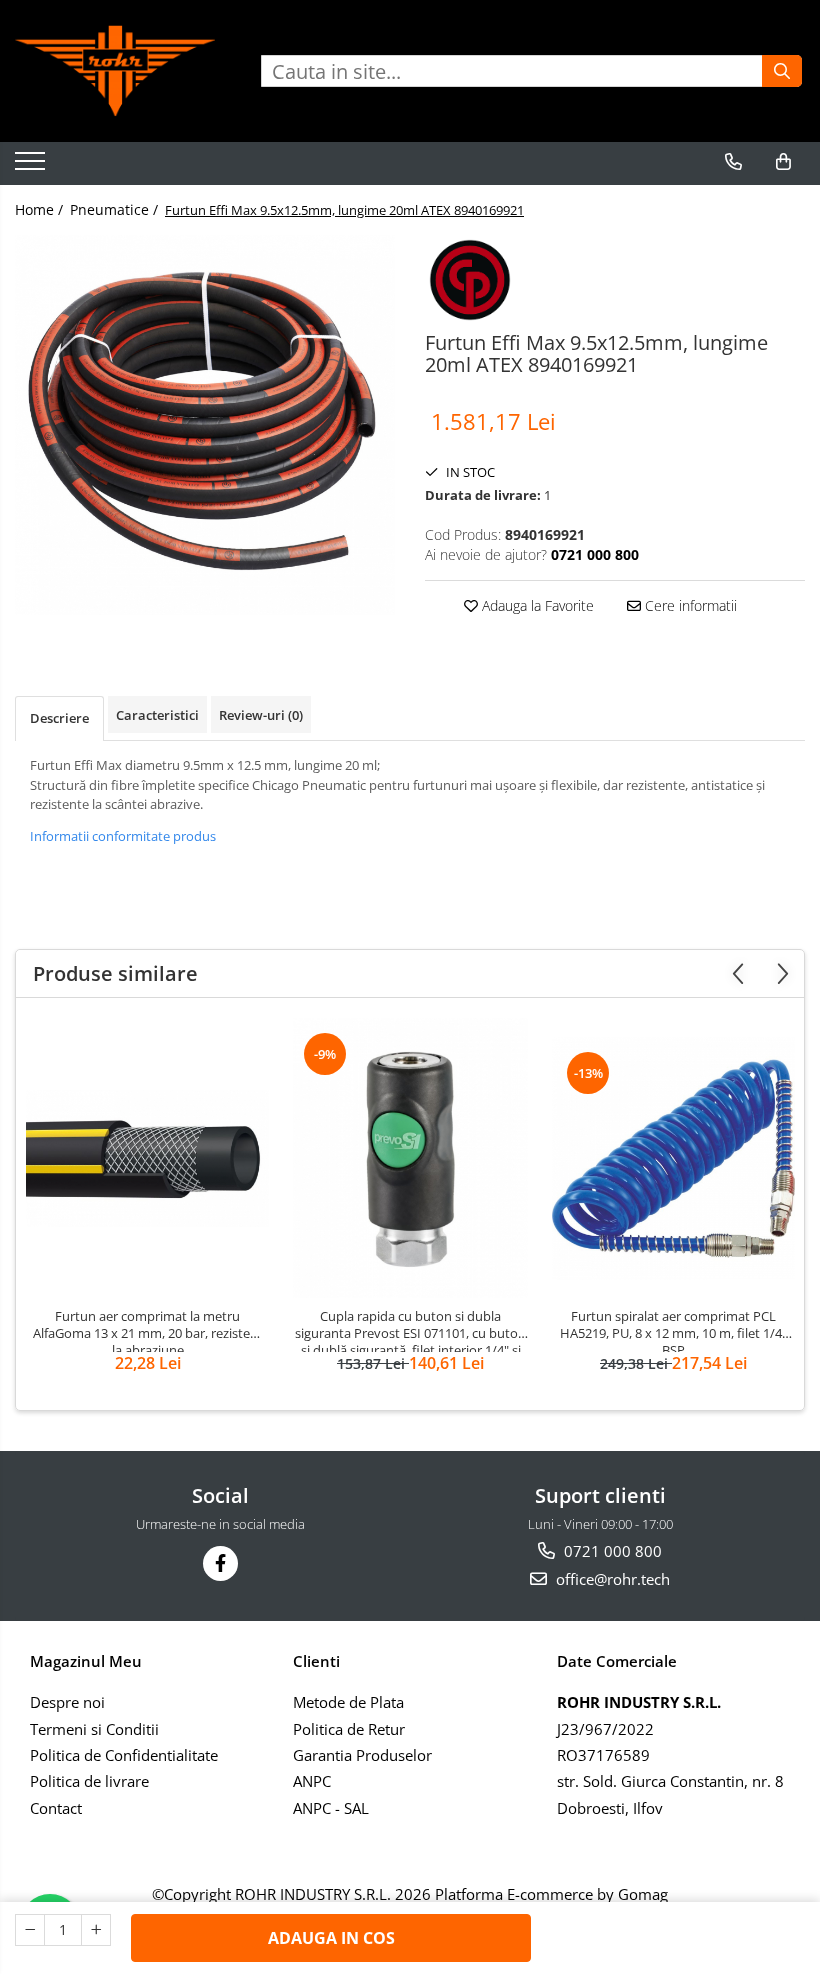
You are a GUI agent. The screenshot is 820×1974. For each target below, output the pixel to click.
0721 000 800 (611, 1551)
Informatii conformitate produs (123, 836)
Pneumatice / (116, 209)
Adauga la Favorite (536, 605)
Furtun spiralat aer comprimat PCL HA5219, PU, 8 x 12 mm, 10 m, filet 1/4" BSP (673, 1330)
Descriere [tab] (59, 718)
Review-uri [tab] (261, 715)
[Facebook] (220, 1563)
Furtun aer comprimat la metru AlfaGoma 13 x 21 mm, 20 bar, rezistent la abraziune (148, 1330)
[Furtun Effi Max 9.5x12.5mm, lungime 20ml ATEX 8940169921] (205, 425)
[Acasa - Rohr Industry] (115, 71)
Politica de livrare (89, 1781)
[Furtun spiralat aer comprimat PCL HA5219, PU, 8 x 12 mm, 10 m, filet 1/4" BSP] (673, 1158)
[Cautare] (782, 71)
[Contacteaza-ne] (733, 162)
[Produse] (32, 167)
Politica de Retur (349, 1729)
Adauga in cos (331, 1938)
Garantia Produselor (362, 1755)
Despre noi (67, 1702)
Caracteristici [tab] (157, 715)
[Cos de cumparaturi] (783, 162)
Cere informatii (689, 605)
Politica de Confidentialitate (124, 1755)
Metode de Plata (348, 1702)
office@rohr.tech (611, 1579)
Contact (56, 1808)
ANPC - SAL (331, 1808)
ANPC (312, 1781)
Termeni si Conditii (94, 1729)
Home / (41, 209)
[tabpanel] (205, 425)
